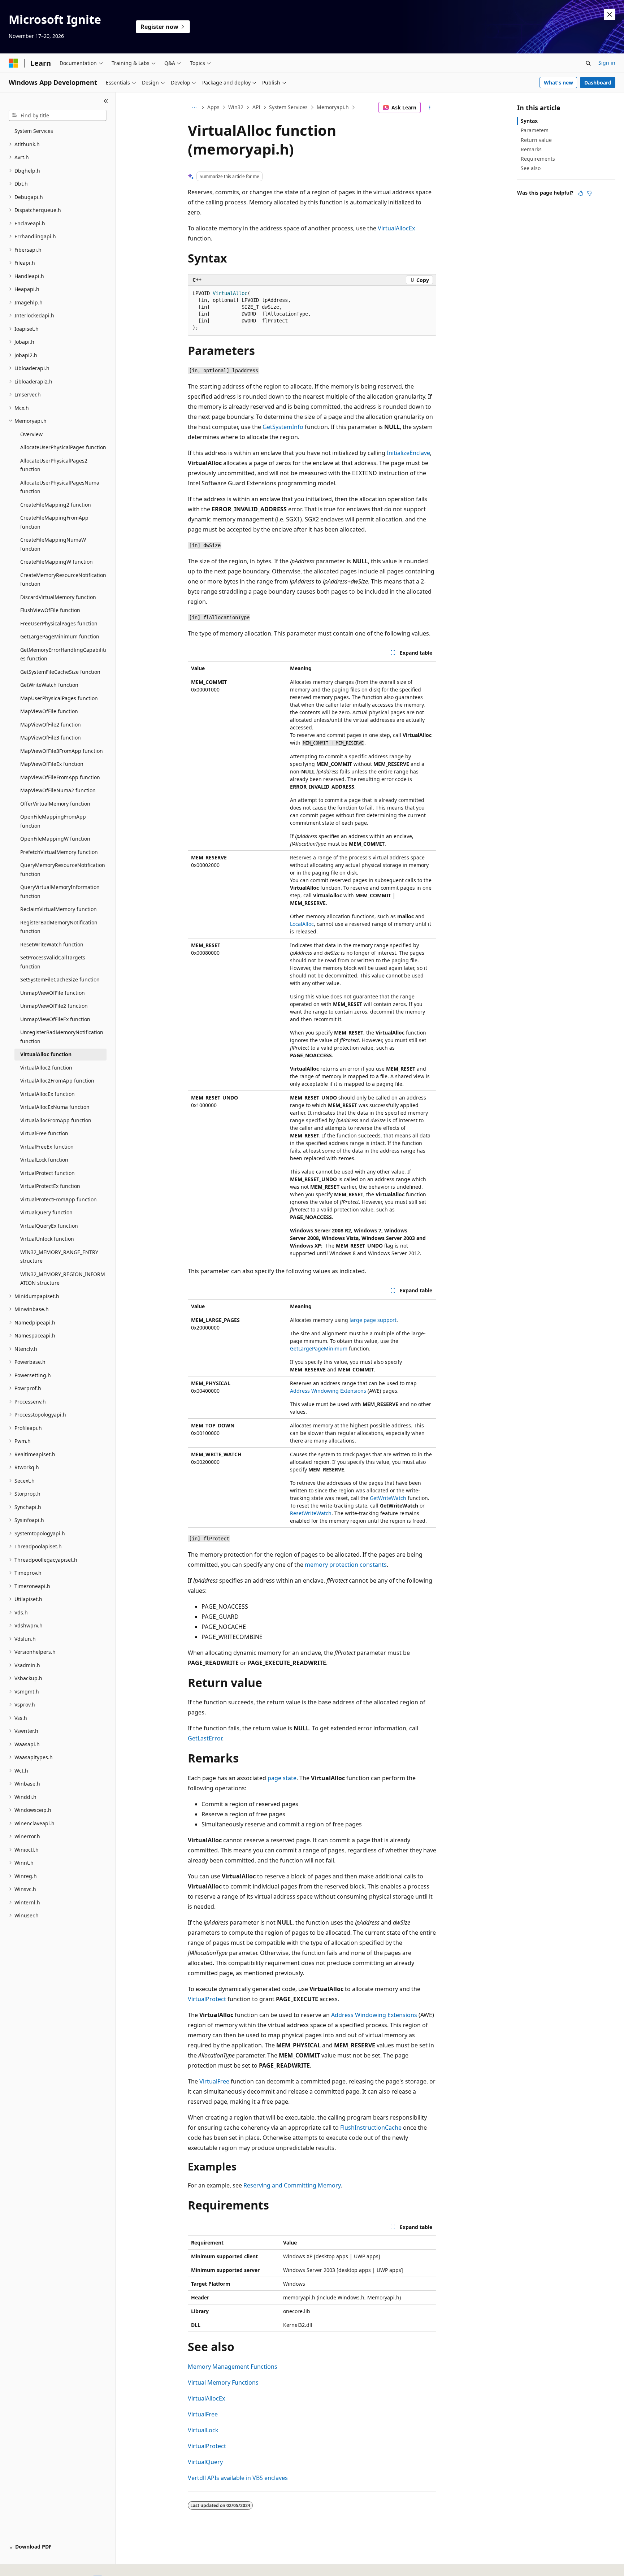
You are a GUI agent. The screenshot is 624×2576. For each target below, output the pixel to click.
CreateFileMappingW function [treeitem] (57, 562)
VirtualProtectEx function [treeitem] (50, 1186)
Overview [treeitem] (31, 434)
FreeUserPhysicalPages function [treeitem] (59, 623)
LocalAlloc (302, 924)
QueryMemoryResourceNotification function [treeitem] (63, 869)
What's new (558, 83)
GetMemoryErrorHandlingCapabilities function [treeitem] (63, 654)
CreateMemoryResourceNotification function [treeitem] (63, 580)
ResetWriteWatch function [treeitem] (52, 944)
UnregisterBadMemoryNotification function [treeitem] (62, 1037)
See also (531, 168)
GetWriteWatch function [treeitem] (49, 685)
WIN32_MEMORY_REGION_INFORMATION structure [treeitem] (63, 1279)
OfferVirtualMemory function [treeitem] (55, 804)
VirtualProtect (207, 1999)
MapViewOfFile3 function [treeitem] (51, 738)
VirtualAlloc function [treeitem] (46, 1054)
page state (282, 1778)
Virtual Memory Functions (223, 2382)
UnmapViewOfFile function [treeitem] (53, 993)
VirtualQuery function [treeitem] (46, 1212)
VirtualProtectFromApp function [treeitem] (58, 1199)
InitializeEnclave (408, 453)
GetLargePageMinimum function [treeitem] (60, 636)
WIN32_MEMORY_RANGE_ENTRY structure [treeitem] (59, 1257)
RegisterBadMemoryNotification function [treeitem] (59, 927)
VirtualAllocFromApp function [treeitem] (56, 1120)
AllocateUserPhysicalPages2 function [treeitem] (54, 465)
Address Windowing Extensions (328, 1391)
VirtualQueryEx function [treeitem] (49, 1226)
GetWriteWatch (388, 1498)
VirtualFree (214, 2081)
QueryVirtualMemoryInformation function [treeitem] (60, 892)
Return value (536, 140)
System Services (288, 107)
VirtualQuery (205, 2462)
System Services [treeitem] (34, 131)
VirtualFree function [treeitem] (44, 1133)
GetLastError (205, 1738)
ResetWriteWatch (311, 1513)
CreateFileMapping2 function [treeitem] (56, 505)
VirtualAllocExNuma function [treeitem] (55, 1107)
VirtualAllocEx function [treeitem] (47, 1094)
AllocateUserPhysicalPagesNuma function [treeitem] (60, 487)
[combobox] (58, 116)
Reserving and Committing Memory (292, 2185)
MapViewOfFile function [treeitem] (49, 711)
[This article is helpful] (581, 193)
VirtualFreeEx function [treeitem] (47, 1147)
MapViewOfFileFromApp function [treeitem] (60, 777)
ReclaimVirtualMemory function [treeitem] (58, 909)
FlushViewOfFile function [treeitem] (50, 610)
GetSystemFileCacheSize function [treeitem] (60, 672)
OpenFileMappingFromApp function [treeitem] (53, 821)
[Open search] (588, 63)
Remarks (531, 149)
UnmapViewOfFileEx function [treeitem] (55, 1019)
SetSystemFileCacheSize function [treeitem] (60, 979)
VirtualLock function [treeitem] (44, 1160)
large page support (373, 1320)
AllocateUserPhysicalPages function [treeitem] (63, 447)
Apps (213, 107)
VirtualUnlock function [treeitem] (47, 1239)
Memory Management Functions (233, 2367)
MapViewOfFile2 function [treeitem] (51, 725)
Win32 (236, 107)
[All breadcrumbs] (194, 108)
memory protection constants (346, 1565)
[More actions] (430, 108)
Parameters (535, 130)
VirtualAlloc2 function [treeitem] (46, 1068)
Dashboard (598, 83)
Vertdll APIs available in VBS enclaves (238, 2478)
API (256, 107)
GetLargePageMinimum (319, 1348)
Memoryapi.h (333, 107)
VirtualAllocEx (396, 228)
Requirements (538, 159)
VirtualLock (203, 2430)
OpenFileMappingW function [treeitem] (55, 839)
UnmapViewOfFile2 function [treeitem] (54, 1006)
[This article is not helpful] (589, 193)
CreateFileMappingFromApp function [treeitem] (54, 522)
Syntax (529, 121)
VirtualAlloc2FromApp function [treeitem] (57, 1081)
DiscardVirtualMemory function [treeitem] (58, 597)
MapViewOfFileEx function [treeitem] (52, 764)
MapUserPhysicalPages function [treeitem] (59, 698)
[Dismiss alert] (610, 14)
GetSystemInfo (283, 427)
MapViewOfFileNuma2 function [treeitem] (58, 790)
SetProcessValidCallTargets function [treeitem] (53, 962)
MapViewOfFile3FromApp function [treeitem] (62, 751)
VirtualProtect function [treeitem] (47, 1173)
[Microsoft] (13, 63)
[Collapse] (106, 101)
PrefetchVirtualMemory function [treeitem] (59, 852)
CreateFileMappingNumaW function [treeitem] (53, 544)
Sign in (607, 63)
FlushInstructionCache (371, 2128)
